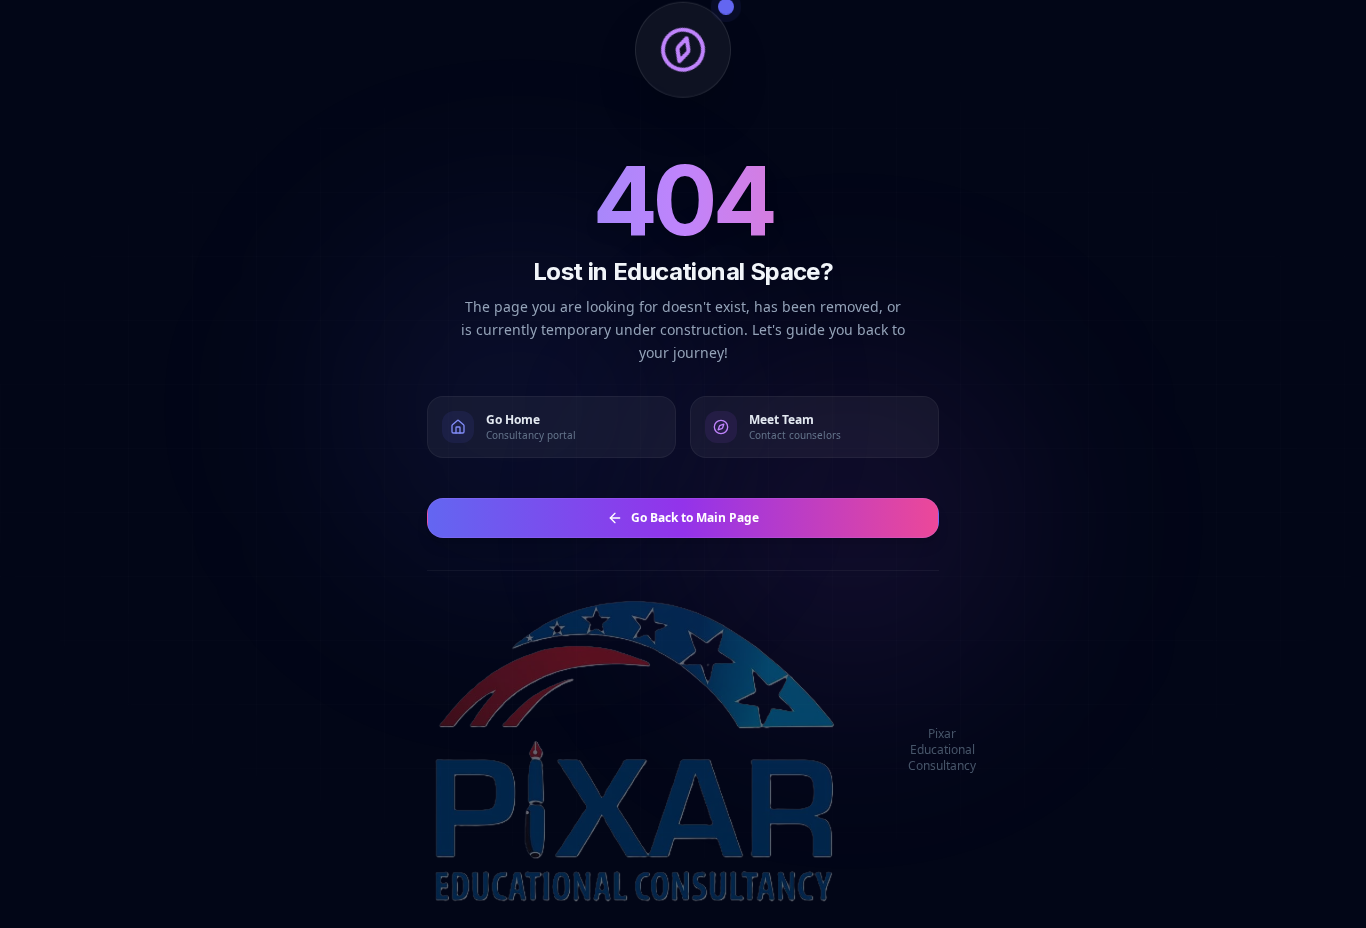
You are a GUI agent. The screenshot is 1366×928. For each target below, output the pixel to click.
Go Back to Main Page (695, 517)
